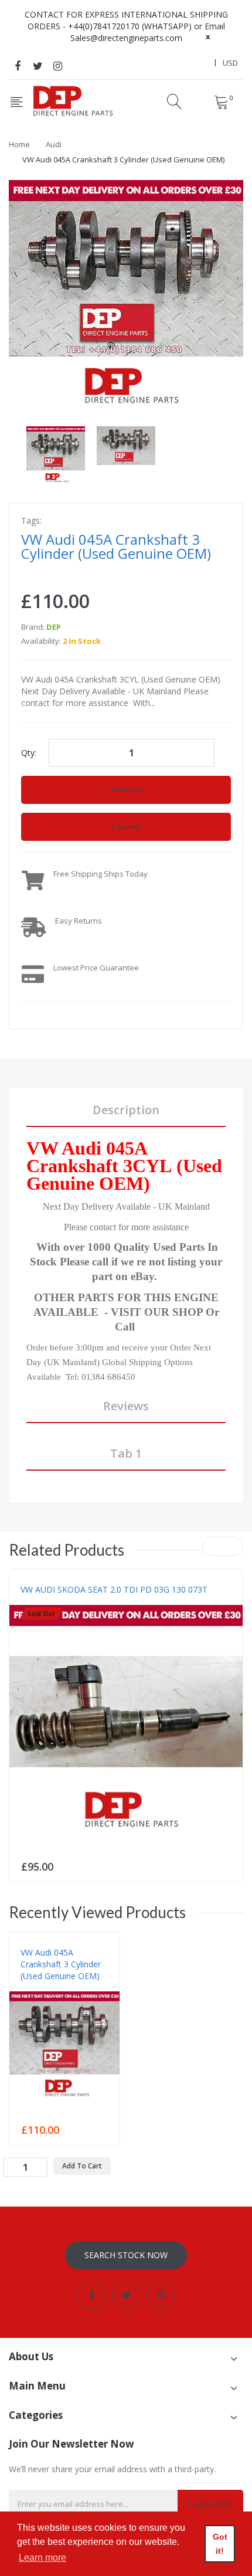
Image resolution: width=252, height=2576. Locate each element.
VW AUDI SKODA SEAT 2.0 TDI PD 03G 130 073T (114, 1589)
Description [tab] (126, 1110)
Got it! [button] (220, 2544)
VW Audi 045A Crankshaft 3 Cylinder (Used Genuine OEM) (61, 1964)
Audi (54, 144)
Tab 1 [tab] (126, 1453)
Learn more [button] (42, 2558)
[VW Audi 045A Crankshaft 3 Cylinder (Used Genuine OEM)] (56, 455)
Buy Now (128, 827)
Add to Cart (129, 790)
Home (19, 144)
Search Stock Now (126, 2255)
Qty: (29, 753)
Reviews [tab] (126, 1406)
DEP (54, 627)
